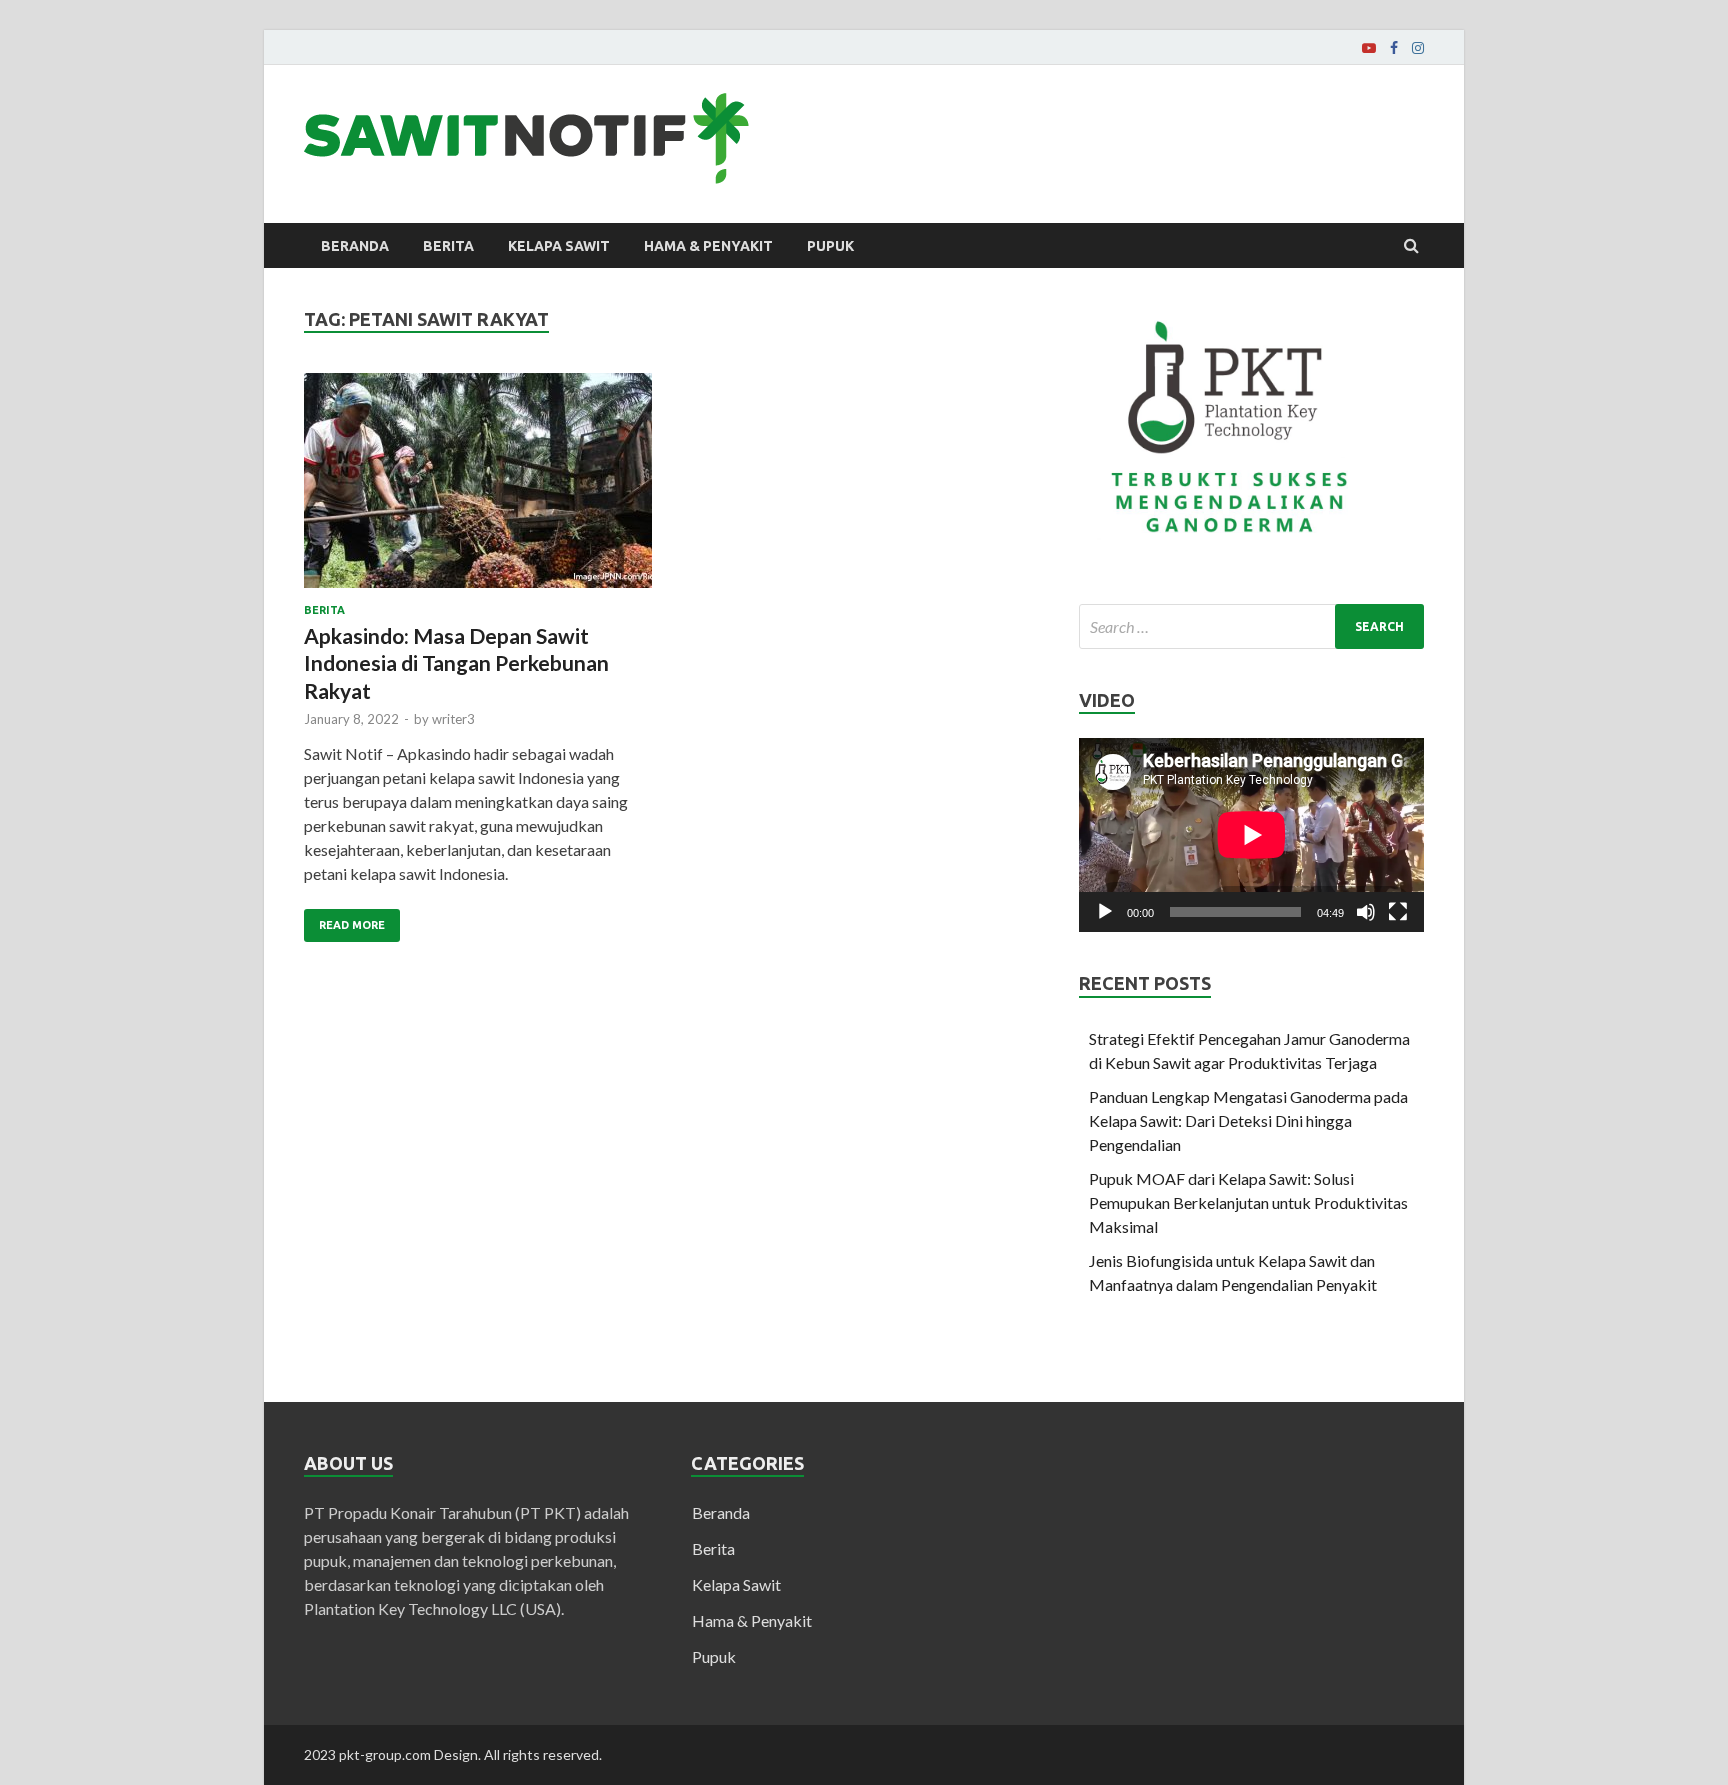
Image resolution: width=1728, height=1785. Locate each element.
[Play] (1105, 912)
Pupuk (830, 246)
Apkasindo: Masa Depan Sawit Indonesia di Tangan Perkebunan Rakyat (456, 663)
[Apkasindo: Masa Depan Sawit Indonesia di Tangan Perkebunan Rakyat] (478, 488)
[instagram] (1418, 48)
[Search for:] (1251, 626)
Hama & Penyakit (708, 246)
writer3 (453, 719)
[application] (1251, 835)
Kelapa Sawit (559, 246)
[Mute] (1366, 912)
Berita (448, 246)
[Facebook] (1394, 48)
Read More (352, 925)
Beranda (355, 246)
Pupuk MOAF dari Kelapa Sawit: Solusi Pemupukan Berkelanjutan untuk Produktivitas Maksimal (1248, 1202)
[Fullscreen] (1398, 912)
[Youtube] (1369, 48)
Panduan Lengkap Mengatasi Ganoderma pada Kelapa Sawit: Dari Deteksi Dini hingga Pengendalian (1248, 1120)
